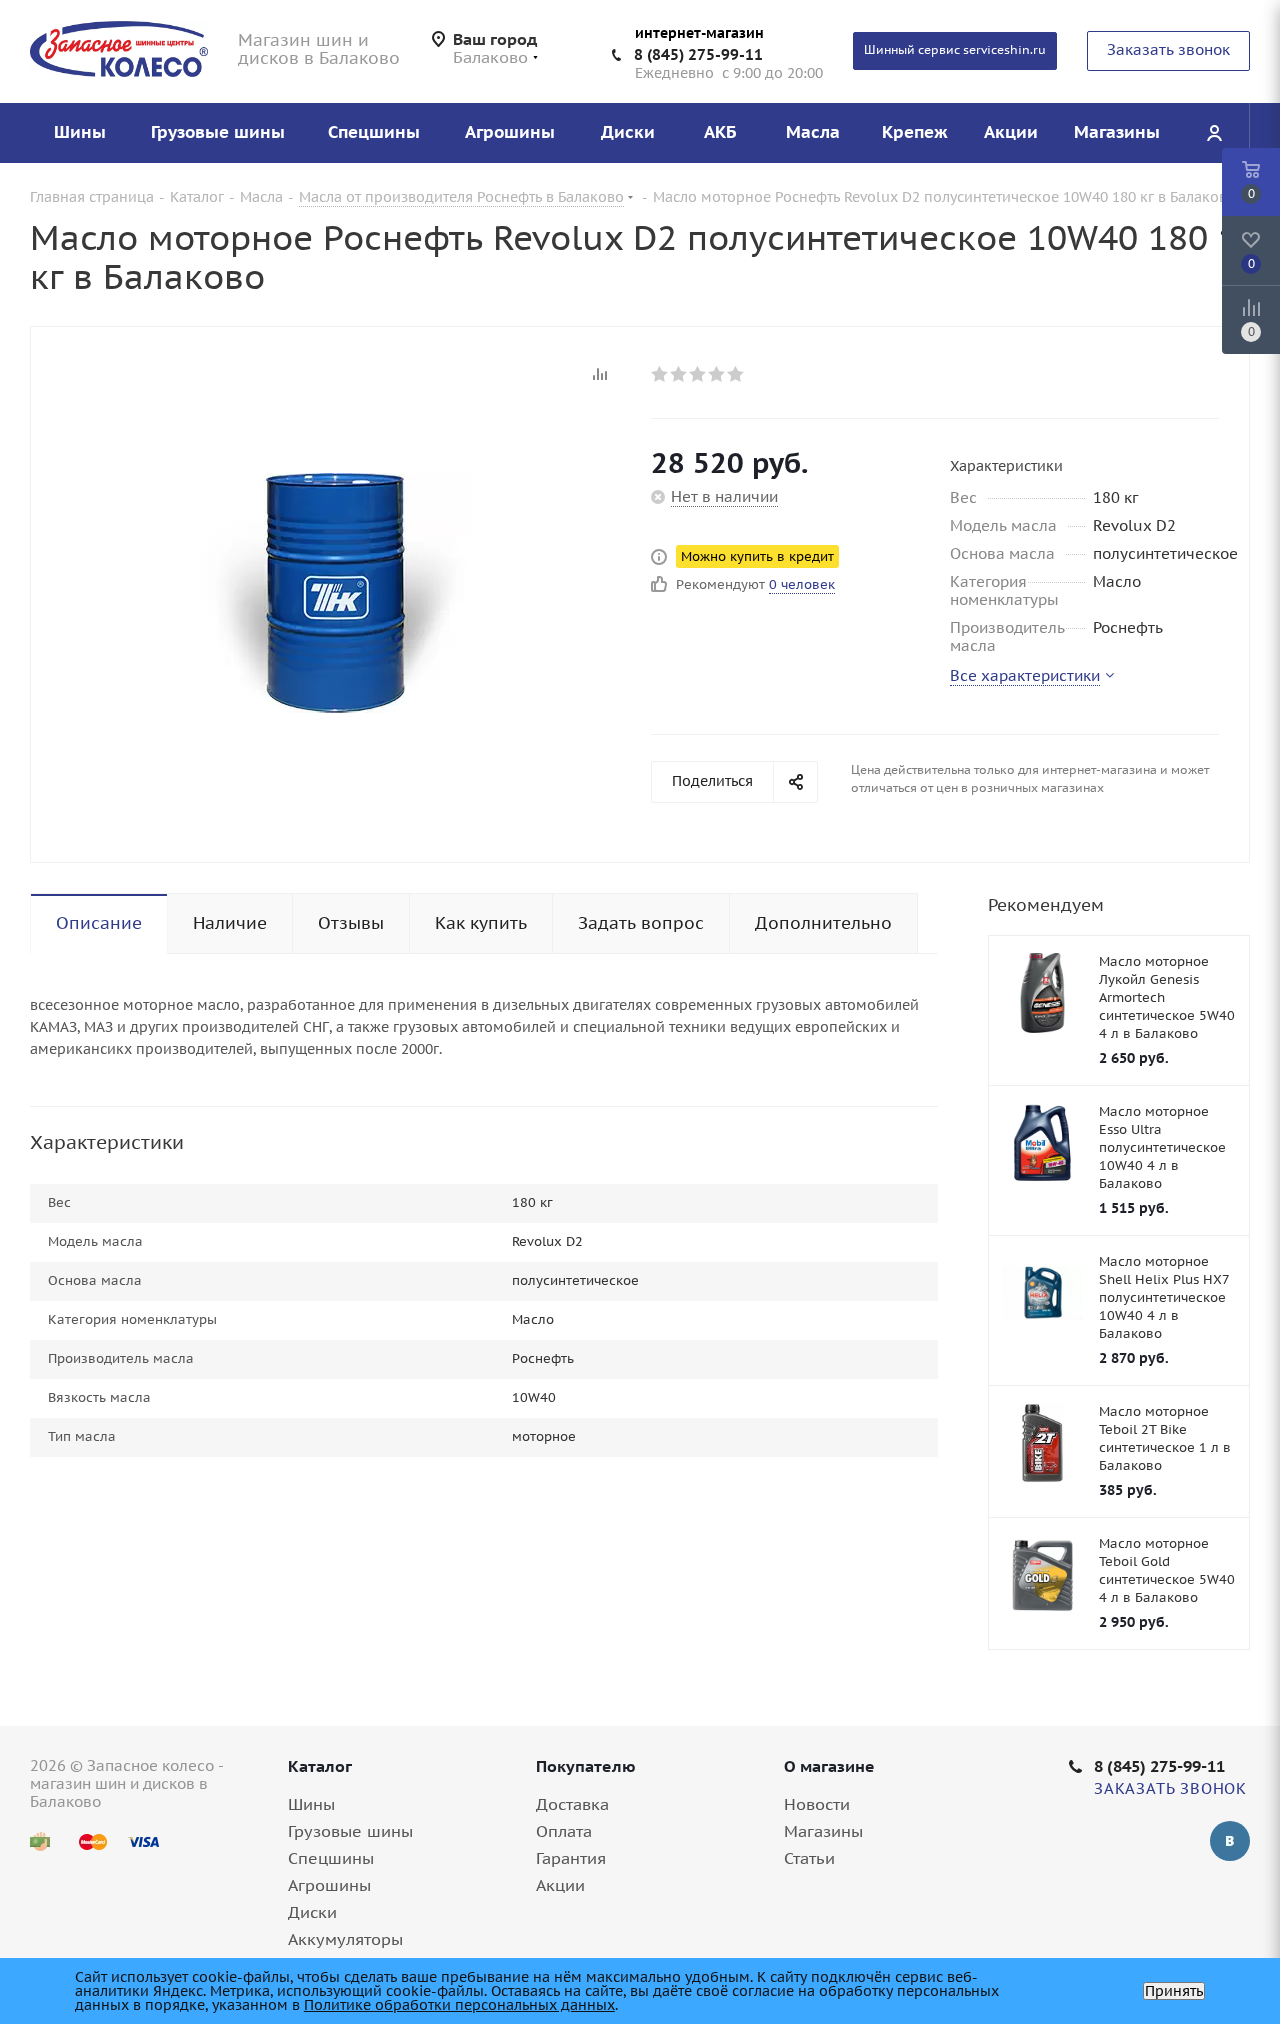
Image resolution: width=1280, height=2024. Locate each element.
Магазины (823, 1831)
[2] (679, 374)
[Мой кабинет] (1214, 133)
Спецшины (331, 1858)
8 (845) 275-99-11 (698, 54)
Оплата (564, 1831)
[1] (660, 374)
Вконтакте (1230, 1841)
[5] (736, 374)
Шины (311, 1804)
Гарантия (571, 1858)
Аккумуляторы (345, 1939)
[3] (698, 374)
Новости (817, 1804)
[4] (717, 374)
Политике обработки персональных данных (459, 2005)
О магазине (829, 1766)
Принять (1174, 1991)
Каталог (320, 1766)
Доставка (572, 1804)
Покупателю (586, 1766)
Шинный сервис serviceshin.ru (955, 49)
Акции (560, 1885)
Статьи (809, 1858)
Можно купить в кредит (757, 556)
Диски (312, 1912)
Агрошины (329, 1885)
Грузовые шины (350, 1831)
